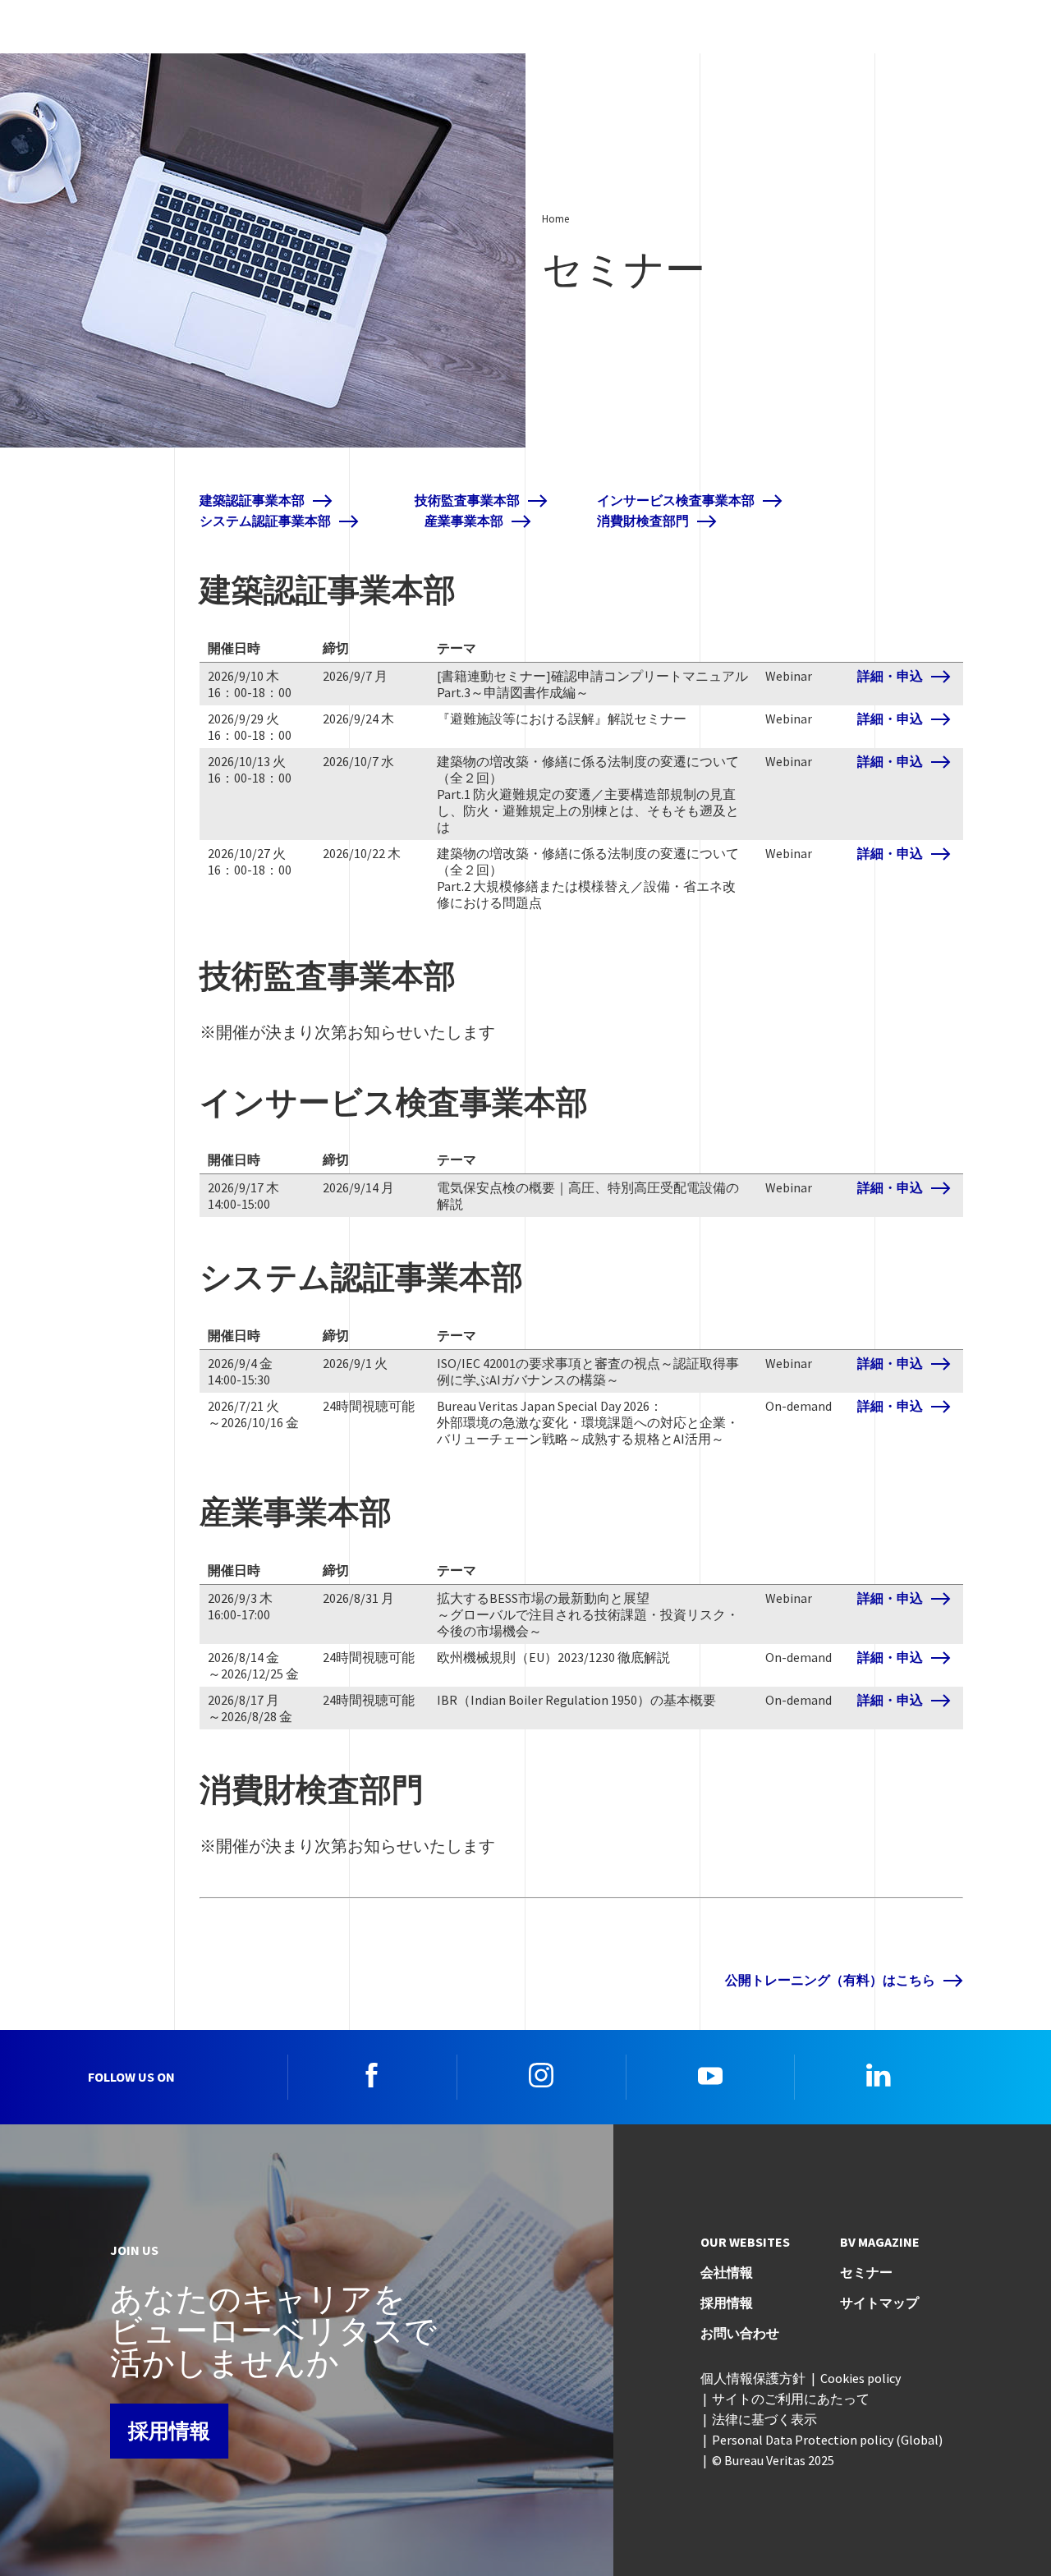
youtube (710, 2075)
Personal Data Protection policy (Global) (827, 2440)
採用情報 (169, 2431)
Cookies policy (861, 2378)
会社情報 (727, 2272)
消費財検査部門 (643, 521)
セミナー (866, 2272)
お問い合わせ (740, 2333)
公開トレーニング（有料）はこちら (830, 1980)
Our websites (745, 2242)
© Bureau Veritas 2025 (773, 2460)
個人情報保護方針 (753, 2378)
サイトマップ (879, 2303)
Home (555, 218)
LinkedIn (879, 2075)
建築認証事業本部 (252, 501)
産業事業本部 (464, 521)
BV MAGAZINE (880, 2242)
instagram (541, 2075)
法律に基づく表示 (764, 2419)
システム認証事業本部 (265, 521)
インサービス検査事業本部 (676, 501)
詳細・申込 (890, 676)
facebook (372, 2075)
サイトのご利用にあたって (791, 2399)
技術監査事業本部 (467, 501)
